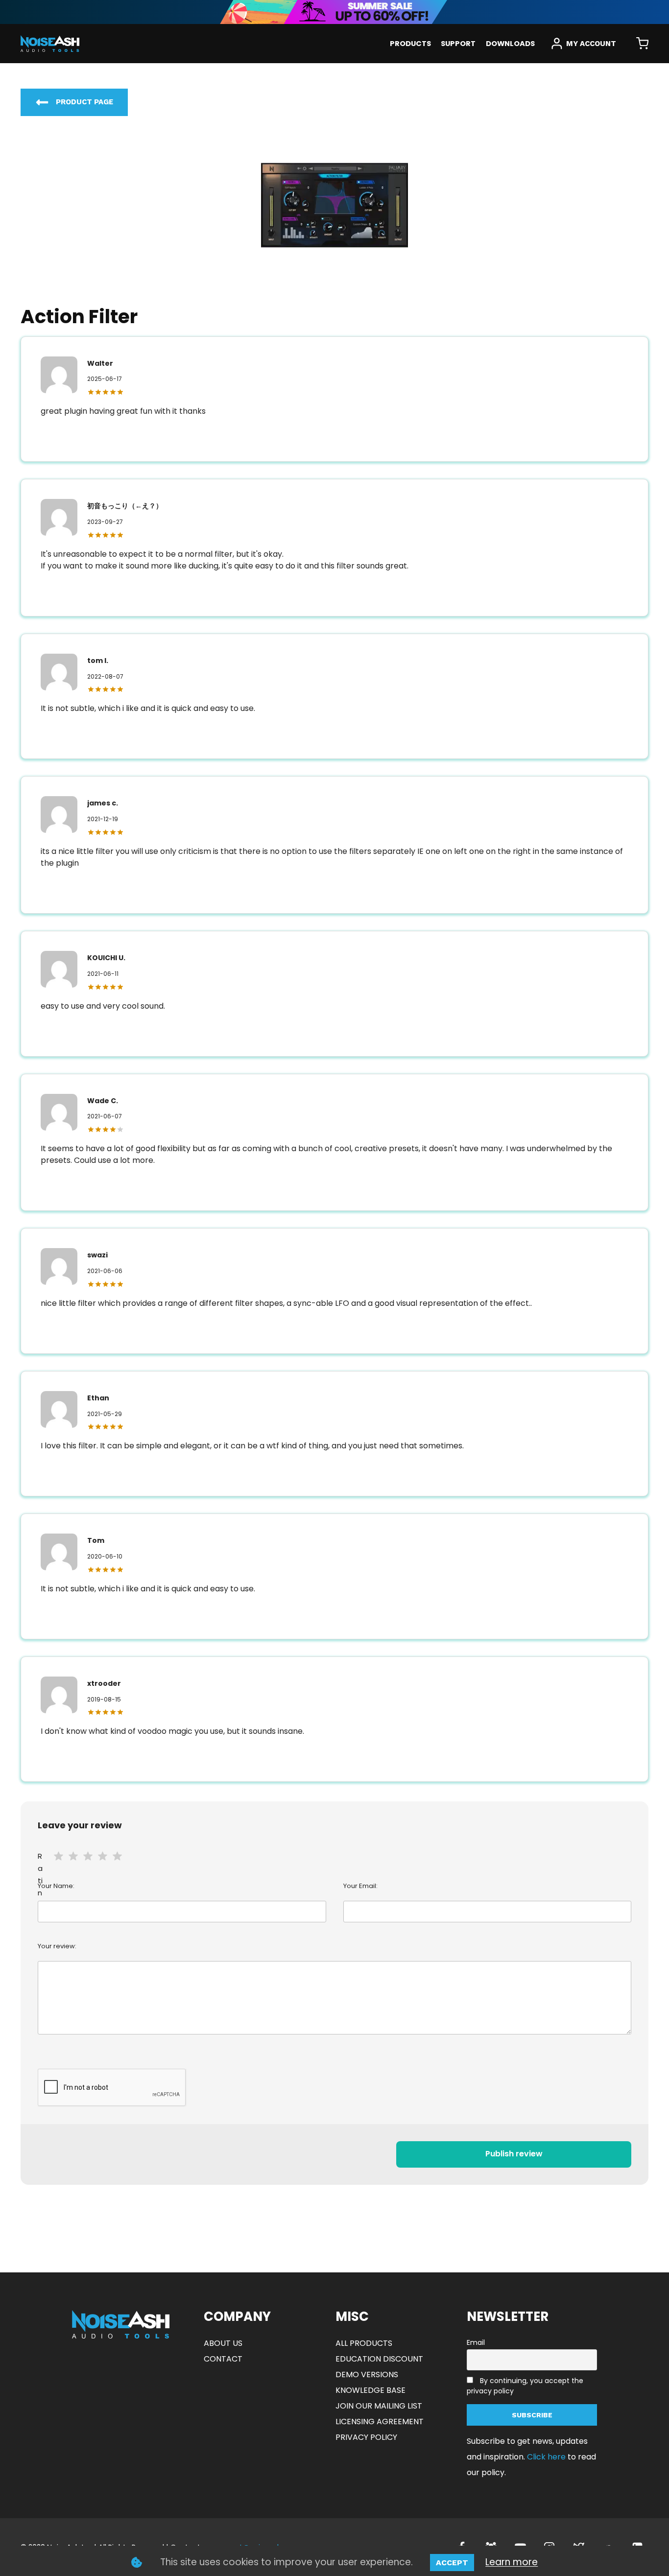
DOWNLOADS (510, 44)
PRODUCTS (410, 44)
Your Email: (360, 1886)
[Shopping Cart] (642, 44)
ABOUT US (223, 2343)
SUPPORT (458, 44)
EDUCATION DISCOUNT (379, 2359)
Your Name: (56, 1886)
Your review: (57, 1946)
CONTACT (223, 2359)
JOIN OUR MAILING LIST (379, 2406)
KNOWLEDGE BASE (370, 2390)
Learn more (512, 2562)
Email (476, 2342)
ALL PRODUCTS (364, 2343)
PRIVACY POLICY (366, 2437)
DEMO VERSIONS (367, 2375)
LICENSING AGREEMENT (380, 2422)
